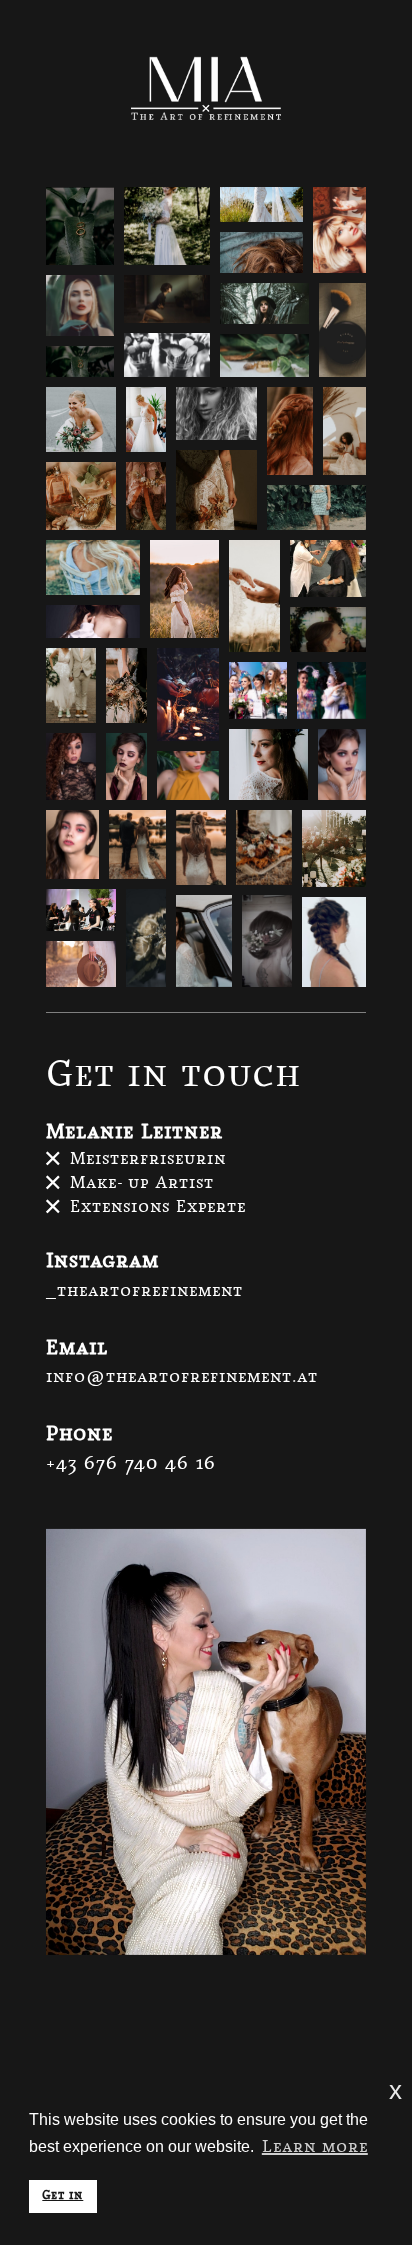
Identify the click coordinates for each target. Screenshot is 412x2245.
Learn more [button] (315, 2147)
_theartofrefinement (144, 1291)
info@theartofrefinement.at (182, 1377)
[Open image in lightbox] (80, 226)
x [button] (395, 2090)
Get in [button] (62, 2196)
